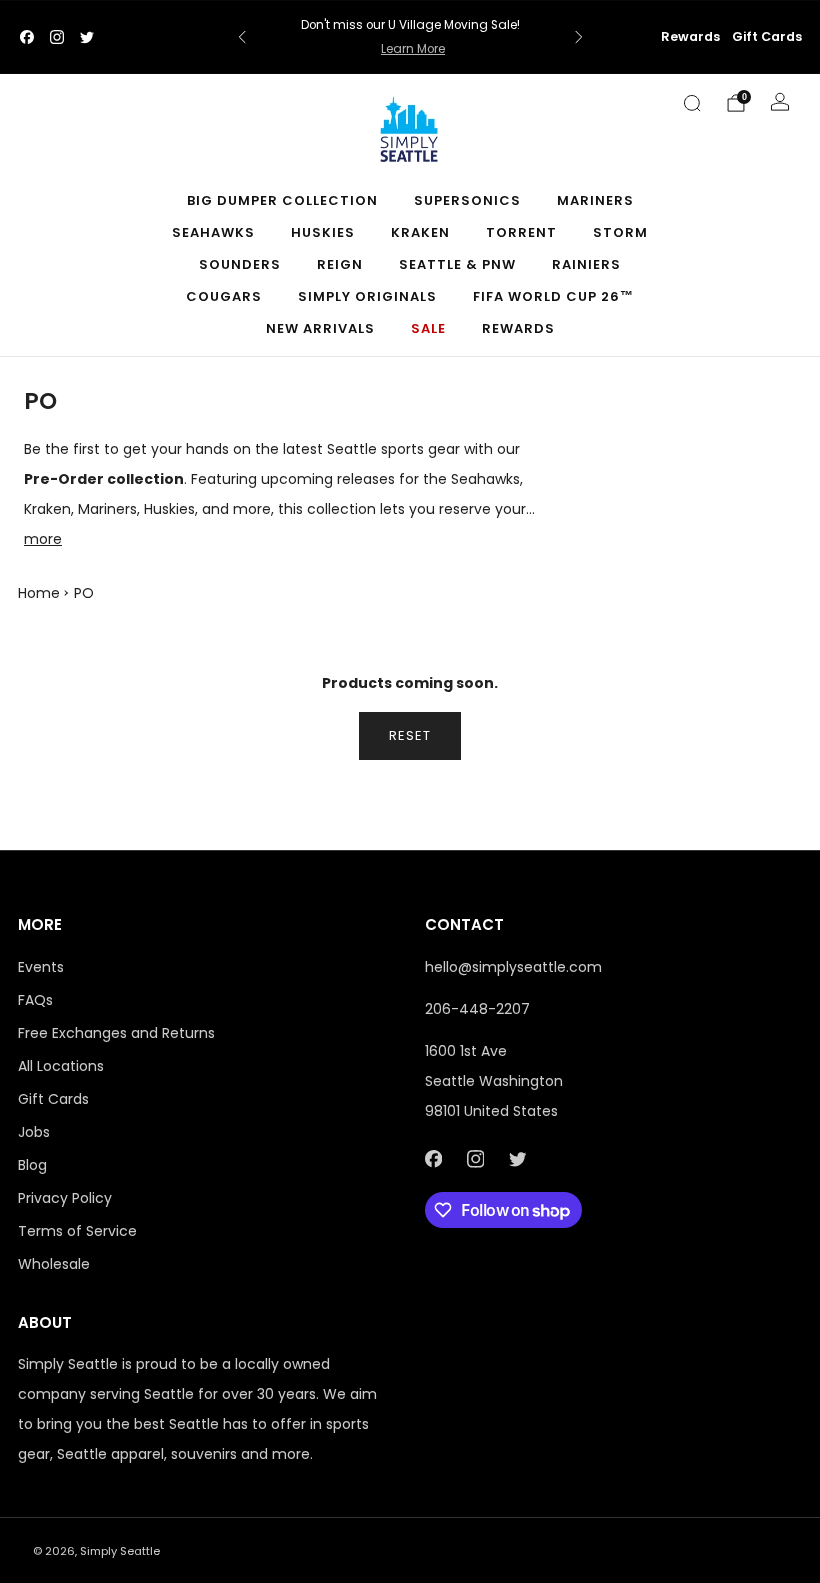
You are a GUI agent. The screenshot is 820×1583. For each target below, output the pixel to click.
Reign (340, 264)
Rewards (690, 36)
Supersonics (467, 200)
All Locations (61, 1066)
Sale (428, 328)
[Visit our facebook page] (27, 37)
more (43, 539)
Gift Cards (767, 36)
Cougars (224, 296)
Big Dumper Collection (282, 200)
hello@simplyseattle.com (513, 967)
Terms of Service (77, 1231)
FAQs (35, 1000)
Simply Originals (367, 296)
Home (39, 593)
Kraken (420, 232)
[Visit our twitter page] (87, 37)
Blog (32, 1165)
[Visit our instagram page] (57, 37)
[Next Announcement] (579, 37)
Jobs (34, 1132)
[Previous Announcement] (242, 37)
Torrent (521, 232)
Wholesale (54, 1264)
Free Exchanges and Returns (116, 1033)
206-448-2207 (477, 1009)
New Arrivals (320, 328)
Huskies (323, 232)
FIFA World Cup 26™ (553, 296)
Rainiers (586, 264)
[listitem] (410, 37)
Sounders (240, 264)
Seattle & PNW (457, 264)
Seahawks (213, 232)
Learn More (413, 49)
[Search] (692, 103)
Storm (620, 232)
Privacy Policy (65, 1198)
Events (41, 967)
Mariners (595, 200)
